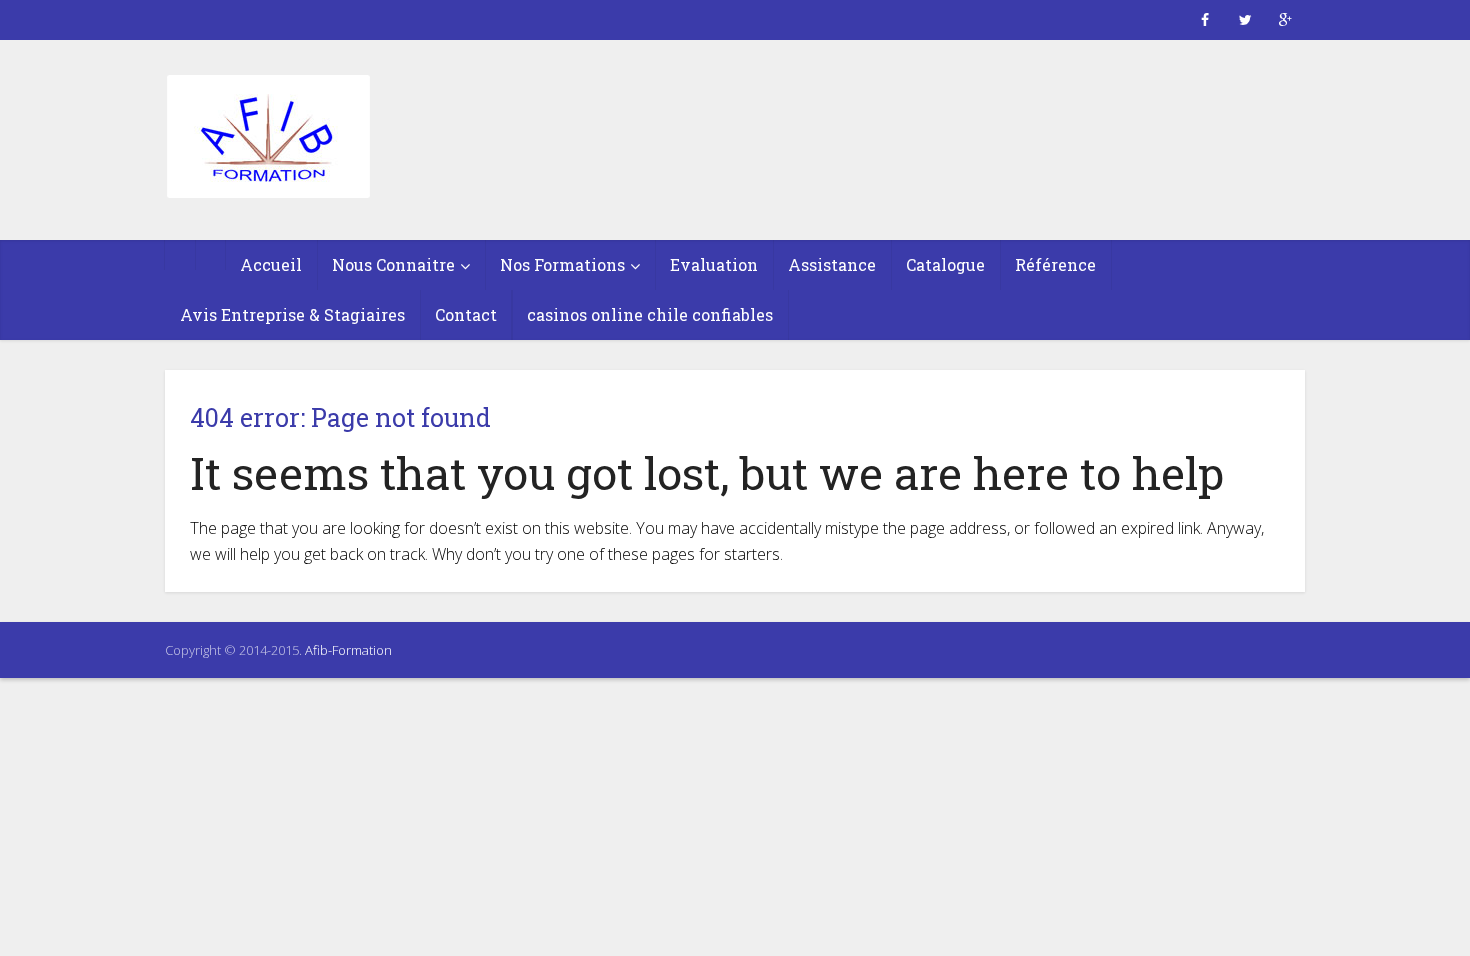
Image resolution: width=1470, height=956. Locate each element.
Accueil (271, 264)
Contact (466, 314)
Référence (1055, 264)
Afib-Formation (348, 650)
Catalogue (945, 264)
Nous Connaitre (393, 264)
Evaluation (714, 264)
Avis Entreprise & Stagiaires (292, 314)
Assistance (832, 264)
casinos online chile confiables (650, 314)
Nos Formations (562, 264)
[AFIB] (267, 138)
